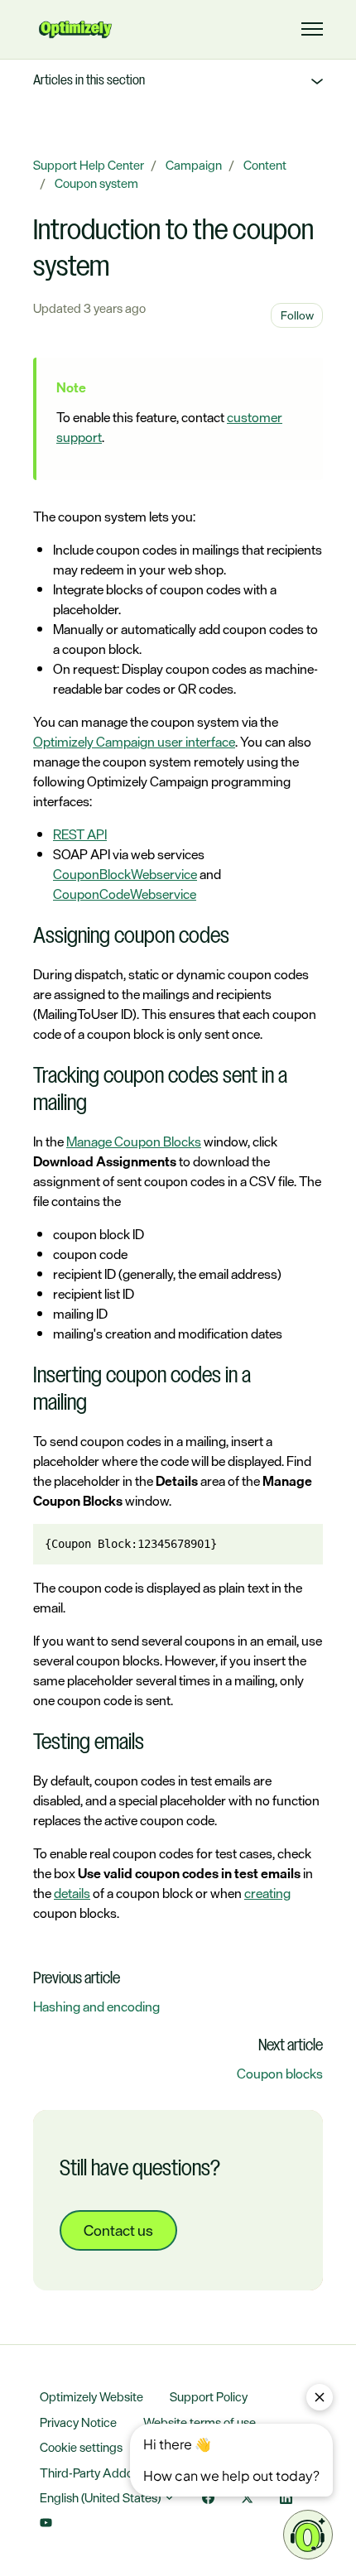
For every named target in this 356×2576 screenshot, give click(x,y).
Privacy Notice (78, 2422)
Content (265, 165)
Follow (297, 315)
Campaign (194, 165)
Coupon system (96, 183)
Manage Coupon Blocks (134, 1141)
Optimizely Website (91, 2397)
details (72, 1893)
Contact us (118, 2230)
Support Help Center (89, 165)
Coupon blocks (280, 2074)
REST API (80, 834)
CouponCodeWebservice (125, 894)
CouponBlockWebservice (125, 874)
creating (267, 1893)
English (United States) (101, 2498)
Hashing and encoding (96, 2006)
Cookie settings (81, 2447)
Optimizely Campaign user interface (134, 742)
